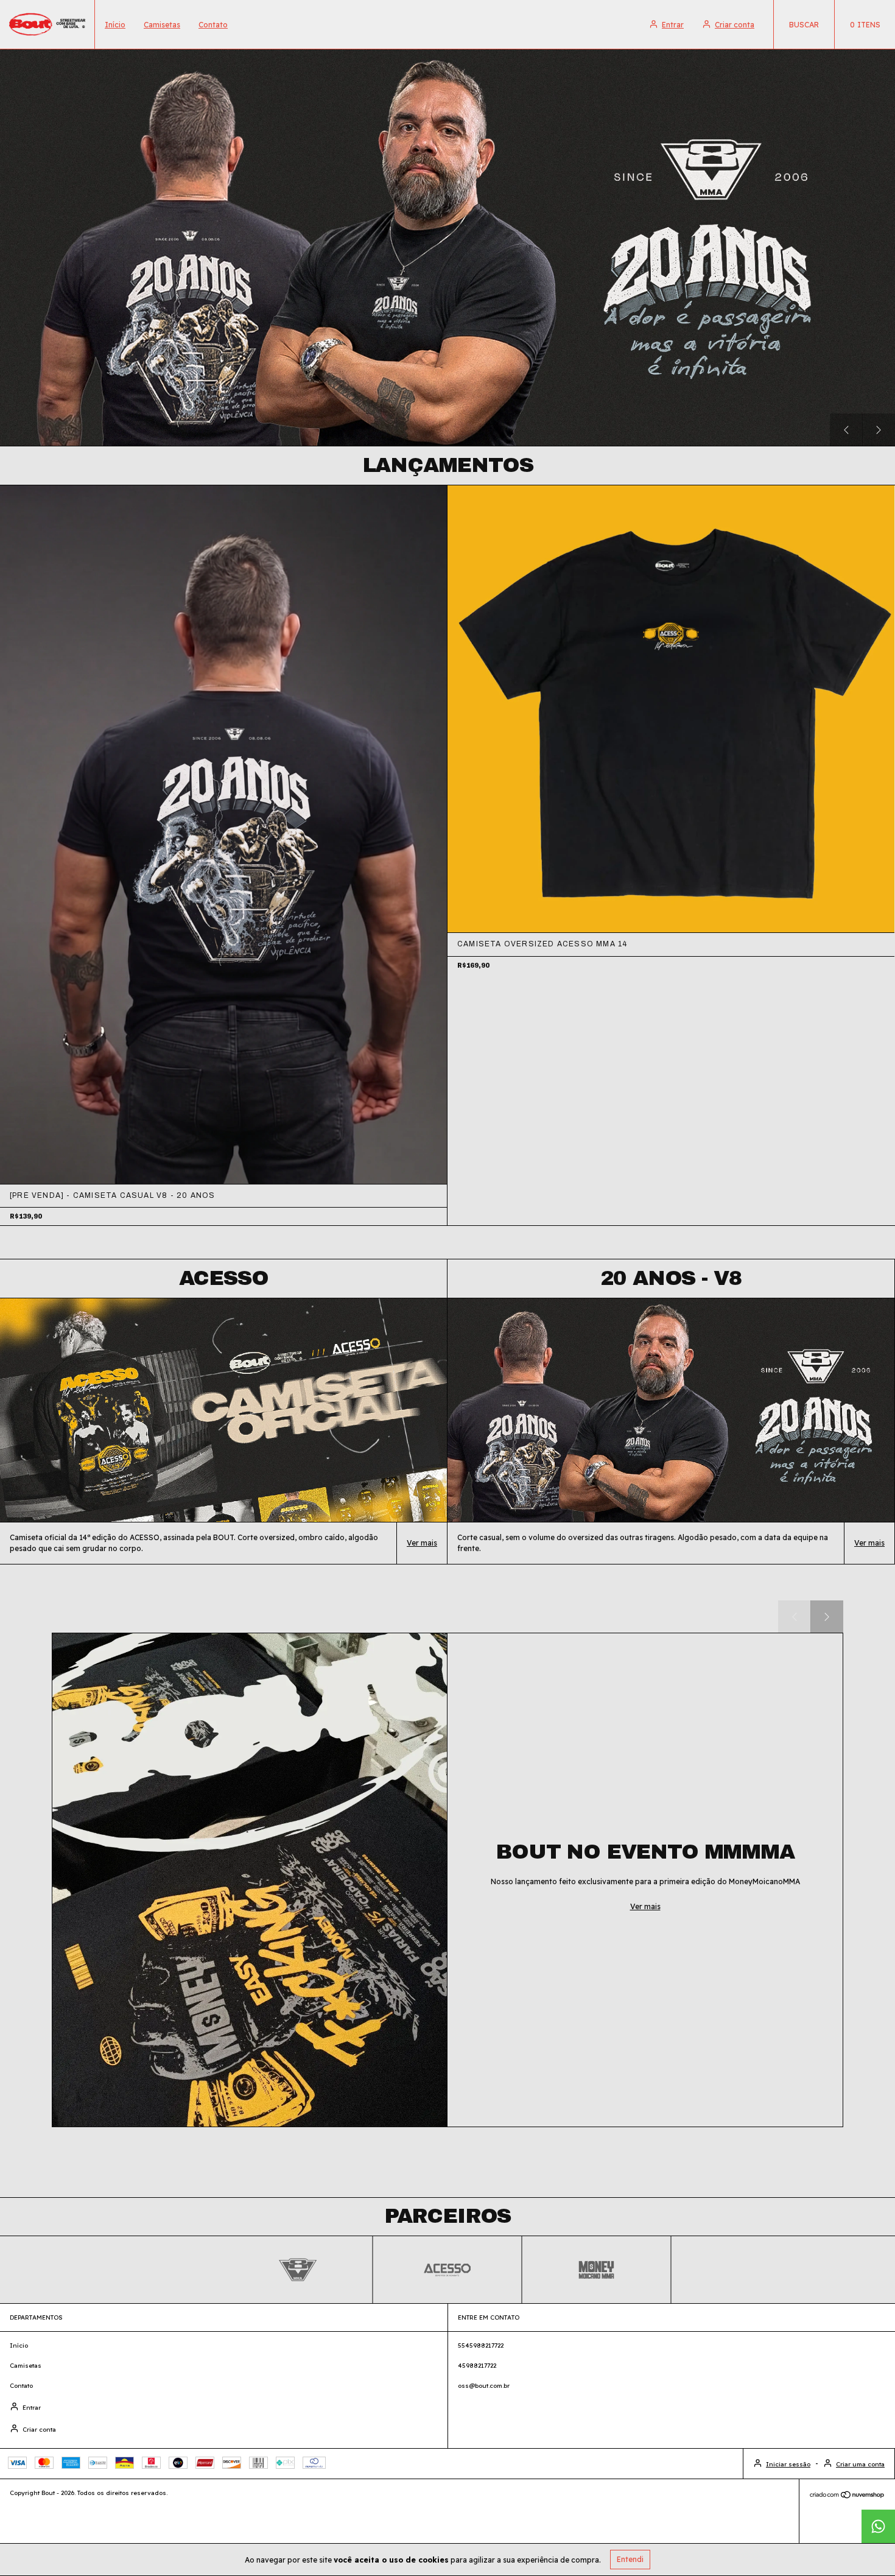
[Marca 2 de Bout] (447, 2269)
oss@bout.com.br (484, 2386)
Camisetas (162, 25)
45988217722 (477, 2366)
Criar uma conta (860, 2464)
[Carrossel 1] (447, 248)
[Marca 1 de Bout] (298, 2269)
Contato (213, 25)
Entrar (673, 25)
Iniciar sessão (788, 2464)
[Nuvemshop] (847, 2497)
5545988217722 (481, 2345)
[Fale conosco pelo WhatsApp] (878, 2526)
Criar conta (735, 25)
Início (115, 25)
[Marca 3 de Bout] (597, 2269)
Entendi (630, 2559)
